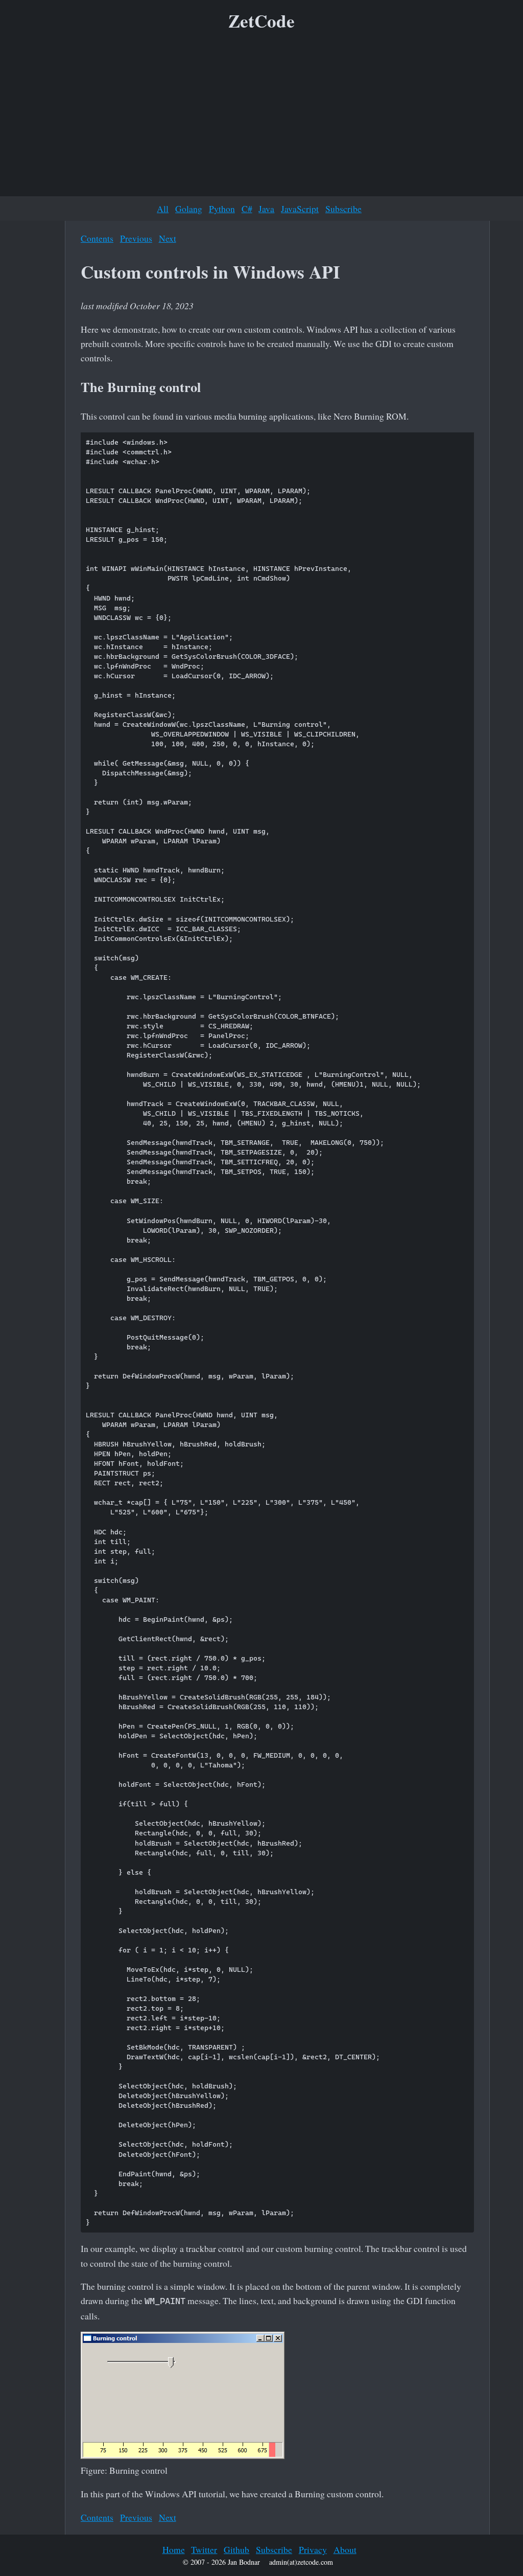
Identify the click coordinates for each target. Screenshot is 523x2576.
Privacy (313, 2549)
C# (247, 209)
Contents (97, 238)
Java (266, 209)
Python (222, 209)
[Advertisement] (261, 117)
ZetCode (261, 21)
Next (168, 238)
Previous (136, 238)
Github (236, 2549)
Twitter (204, 2549)
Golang (189, 209)
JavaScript (300, 209)
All (163, 209)
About (345, 2549)
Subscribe (343, 209)
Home (174, 2549)
